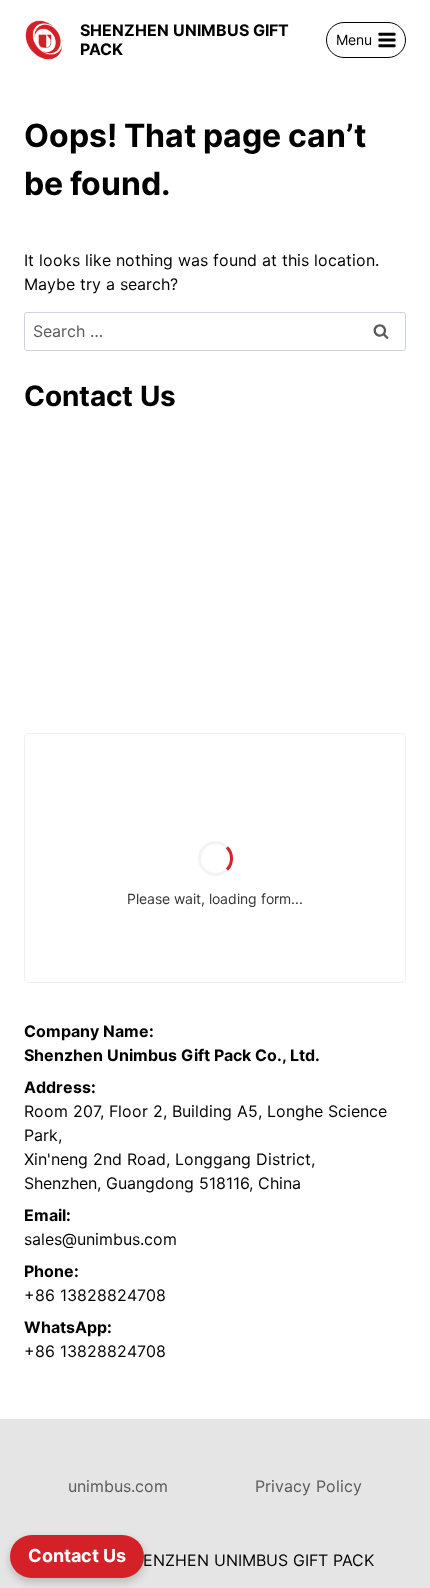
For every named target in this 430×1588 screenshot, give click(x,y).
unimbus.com (118, 1486)
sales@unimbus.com (100, 1239)
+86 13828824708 (95, 1295)
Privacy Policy (308, 1486)
